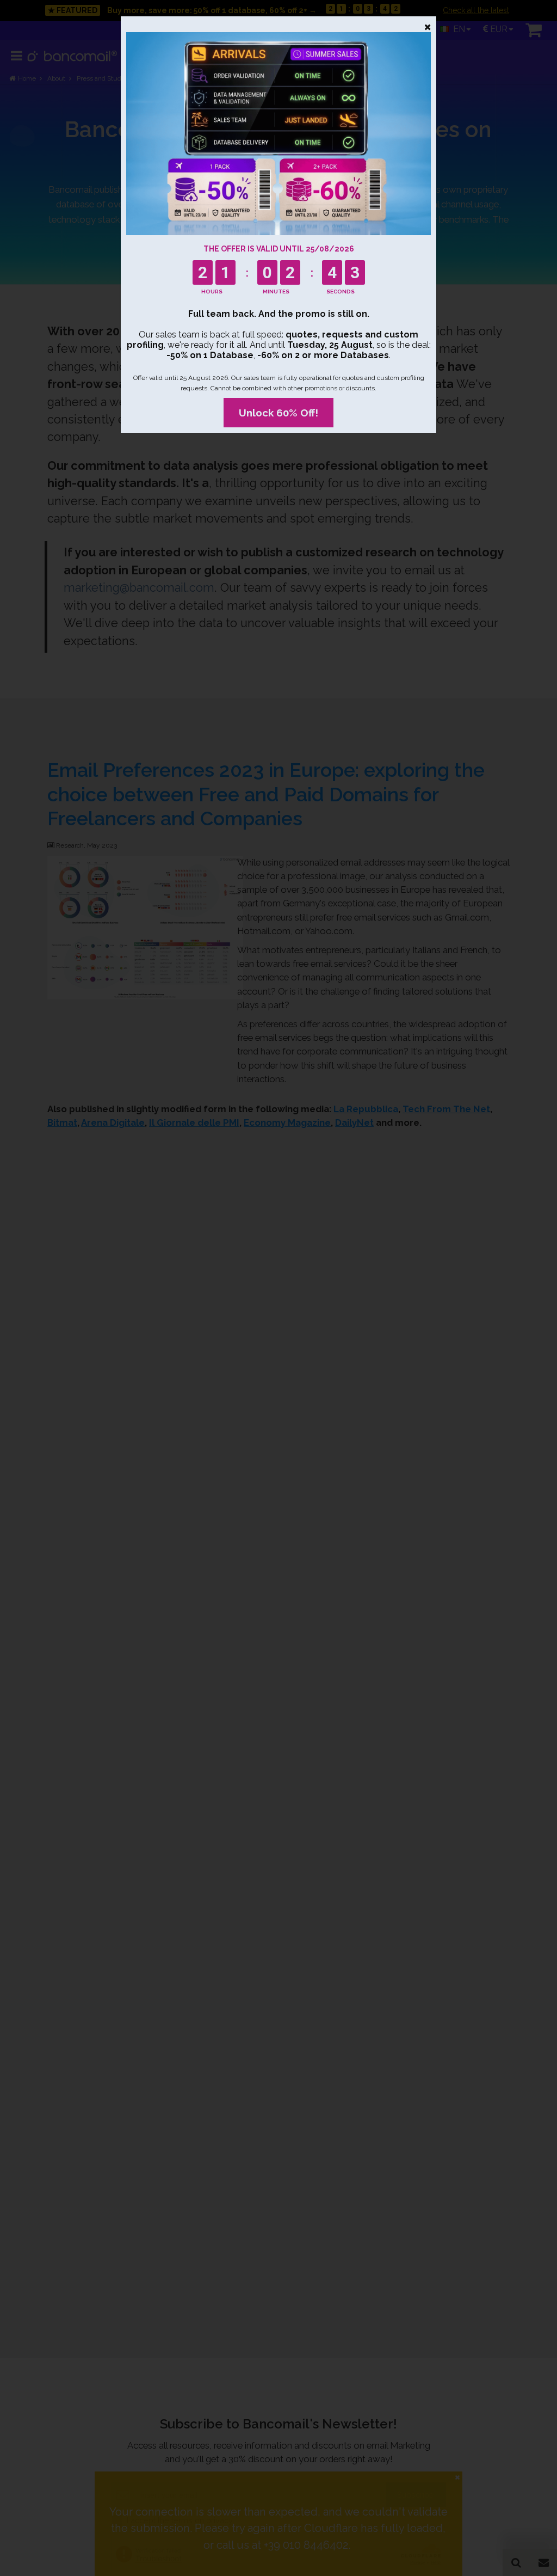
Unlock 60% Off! (278, 413)
